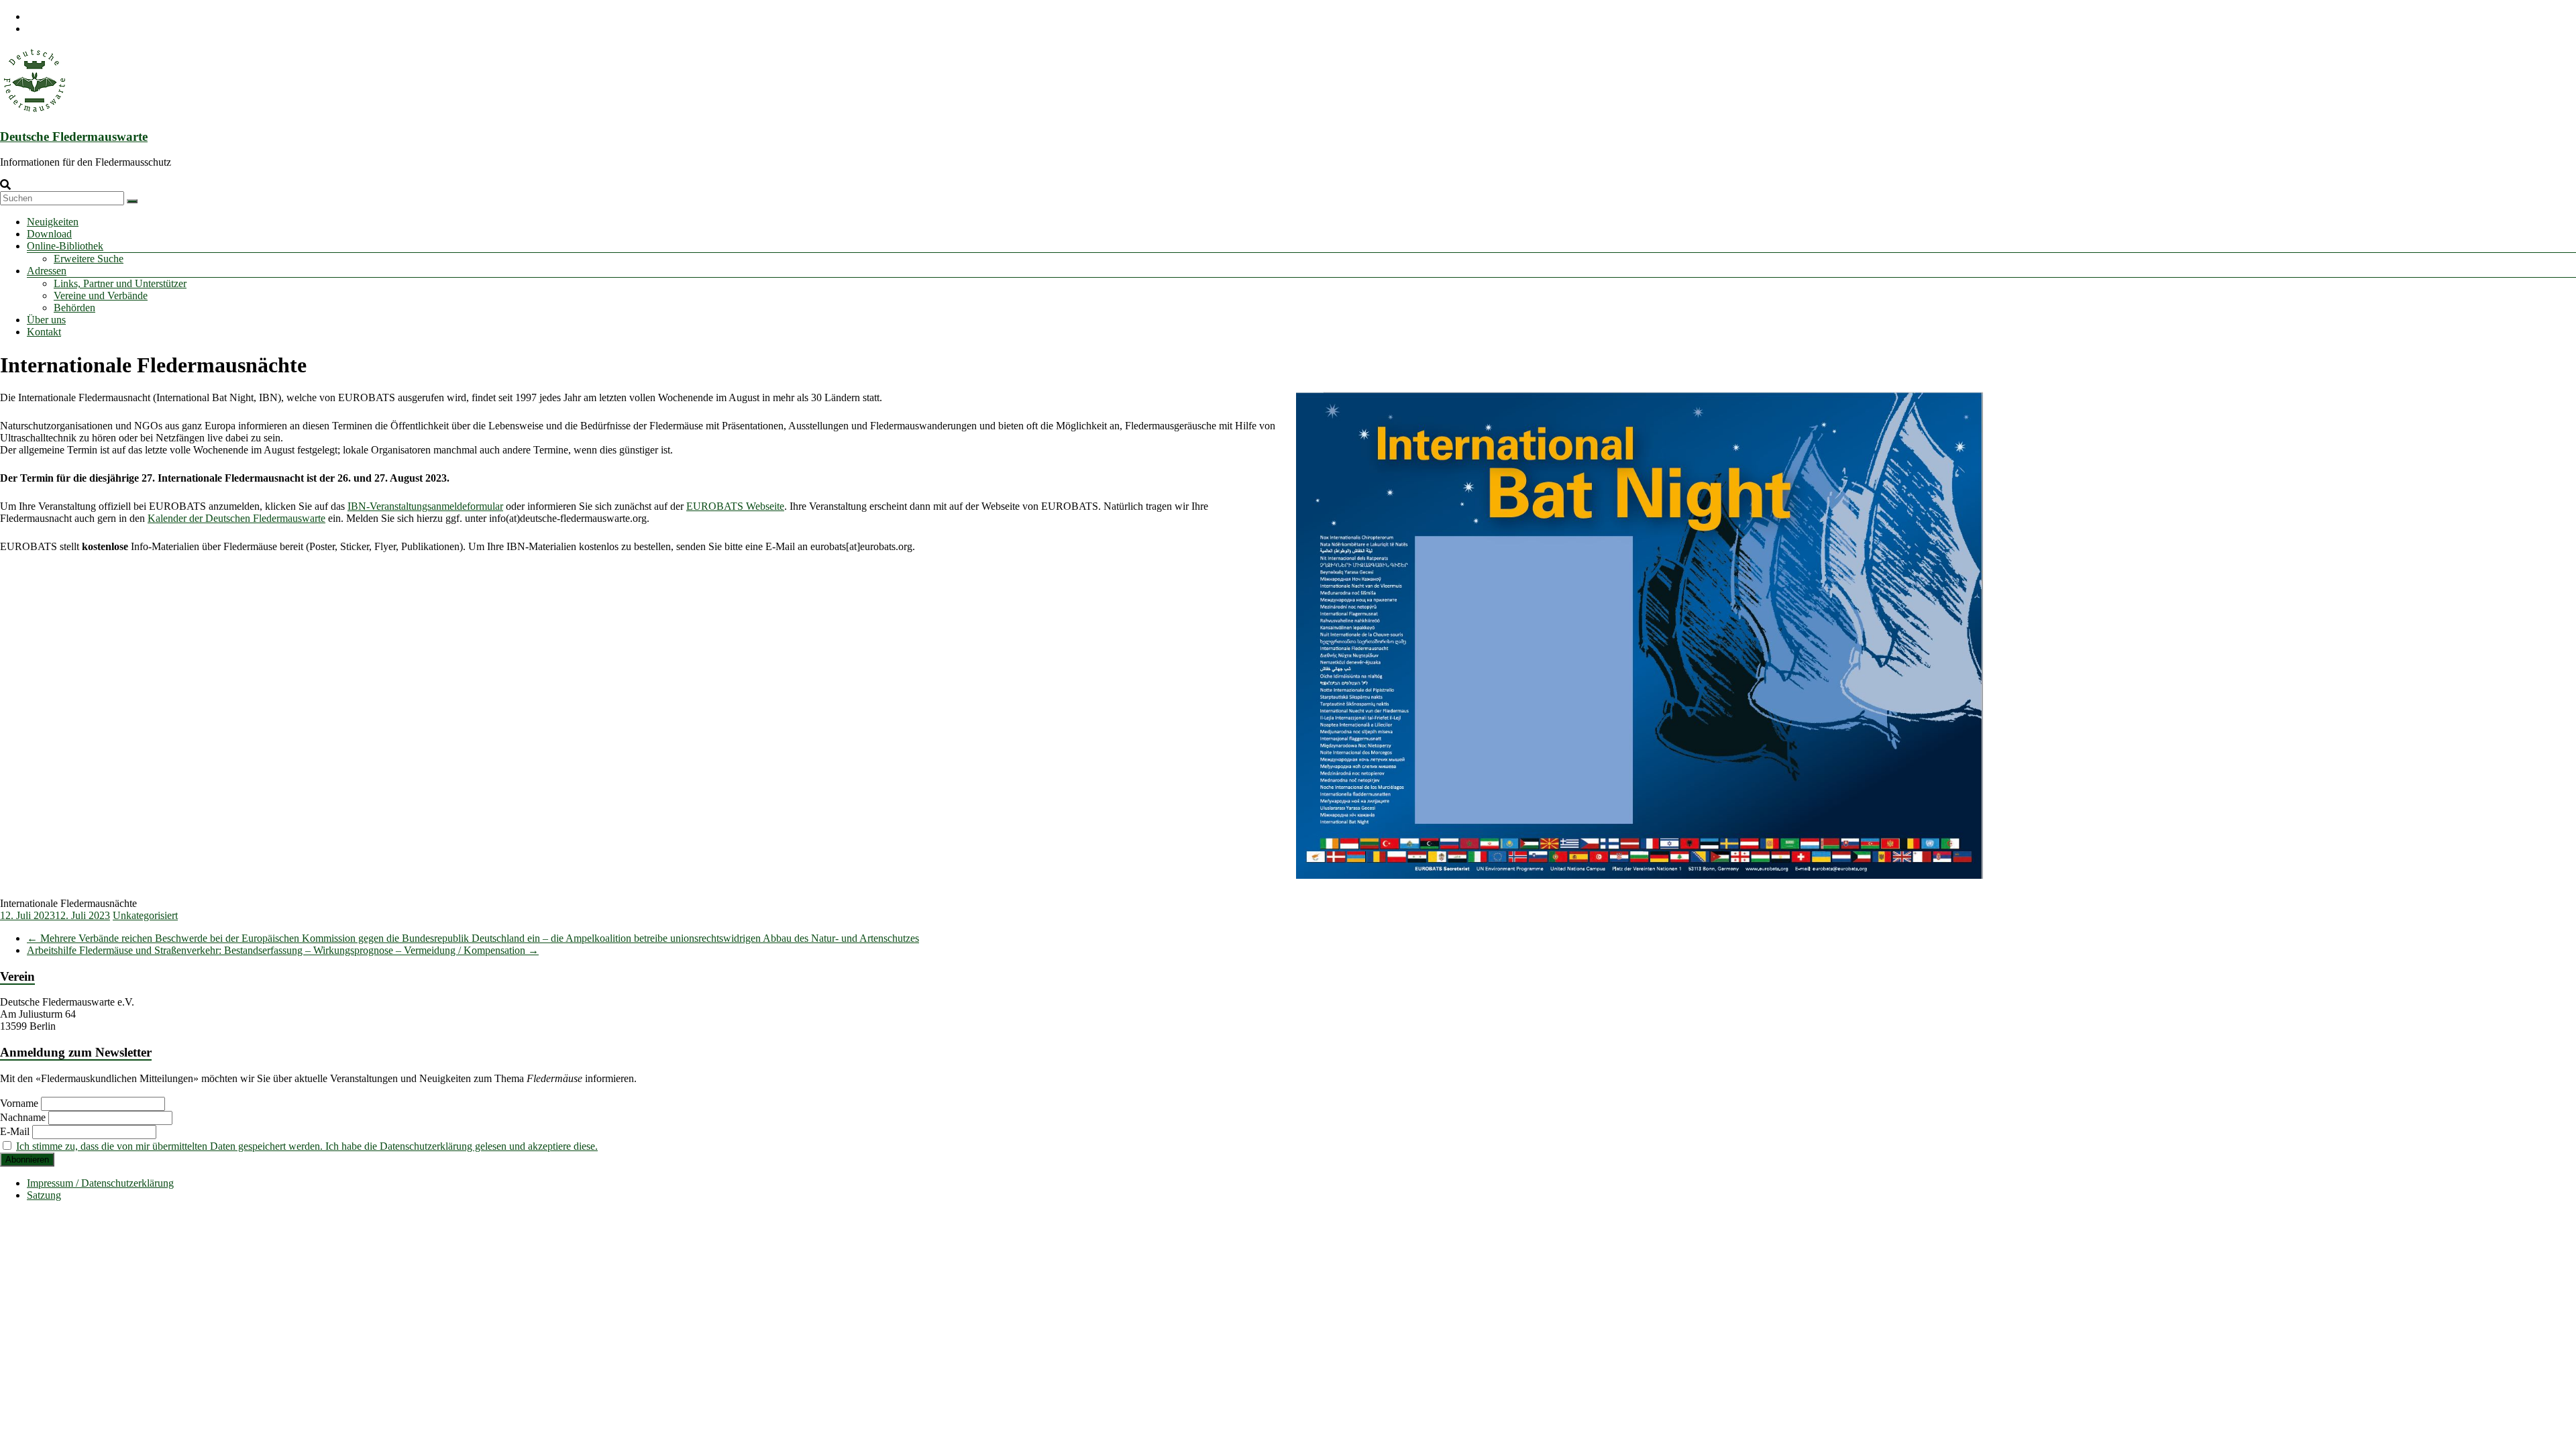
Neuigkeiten (53, 222)
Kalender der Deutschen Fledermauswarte (236, 518)
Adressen (47, 271)
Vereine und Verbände (101, 296)
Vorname (19, 1103)
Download (49, 234)
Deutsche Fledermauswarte (74, 137)
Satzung (44, 1195)
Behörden (74, 308)
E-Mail (15, 1131)
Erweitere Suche (89, 259)
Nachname (23, 1117)
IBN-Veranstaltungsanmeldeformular (425, 506)
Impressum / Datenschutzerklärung (100, 1183)
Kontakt (44, 332)
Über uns (46, 320)
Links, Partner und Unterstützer (120, 283)
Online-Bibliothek (65, 246)
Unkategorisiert (145, 915)
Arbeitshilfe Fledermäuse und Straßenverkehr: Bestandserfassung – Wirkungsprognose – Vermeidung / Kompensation (283, 950)
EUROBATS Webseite (735, 506)
